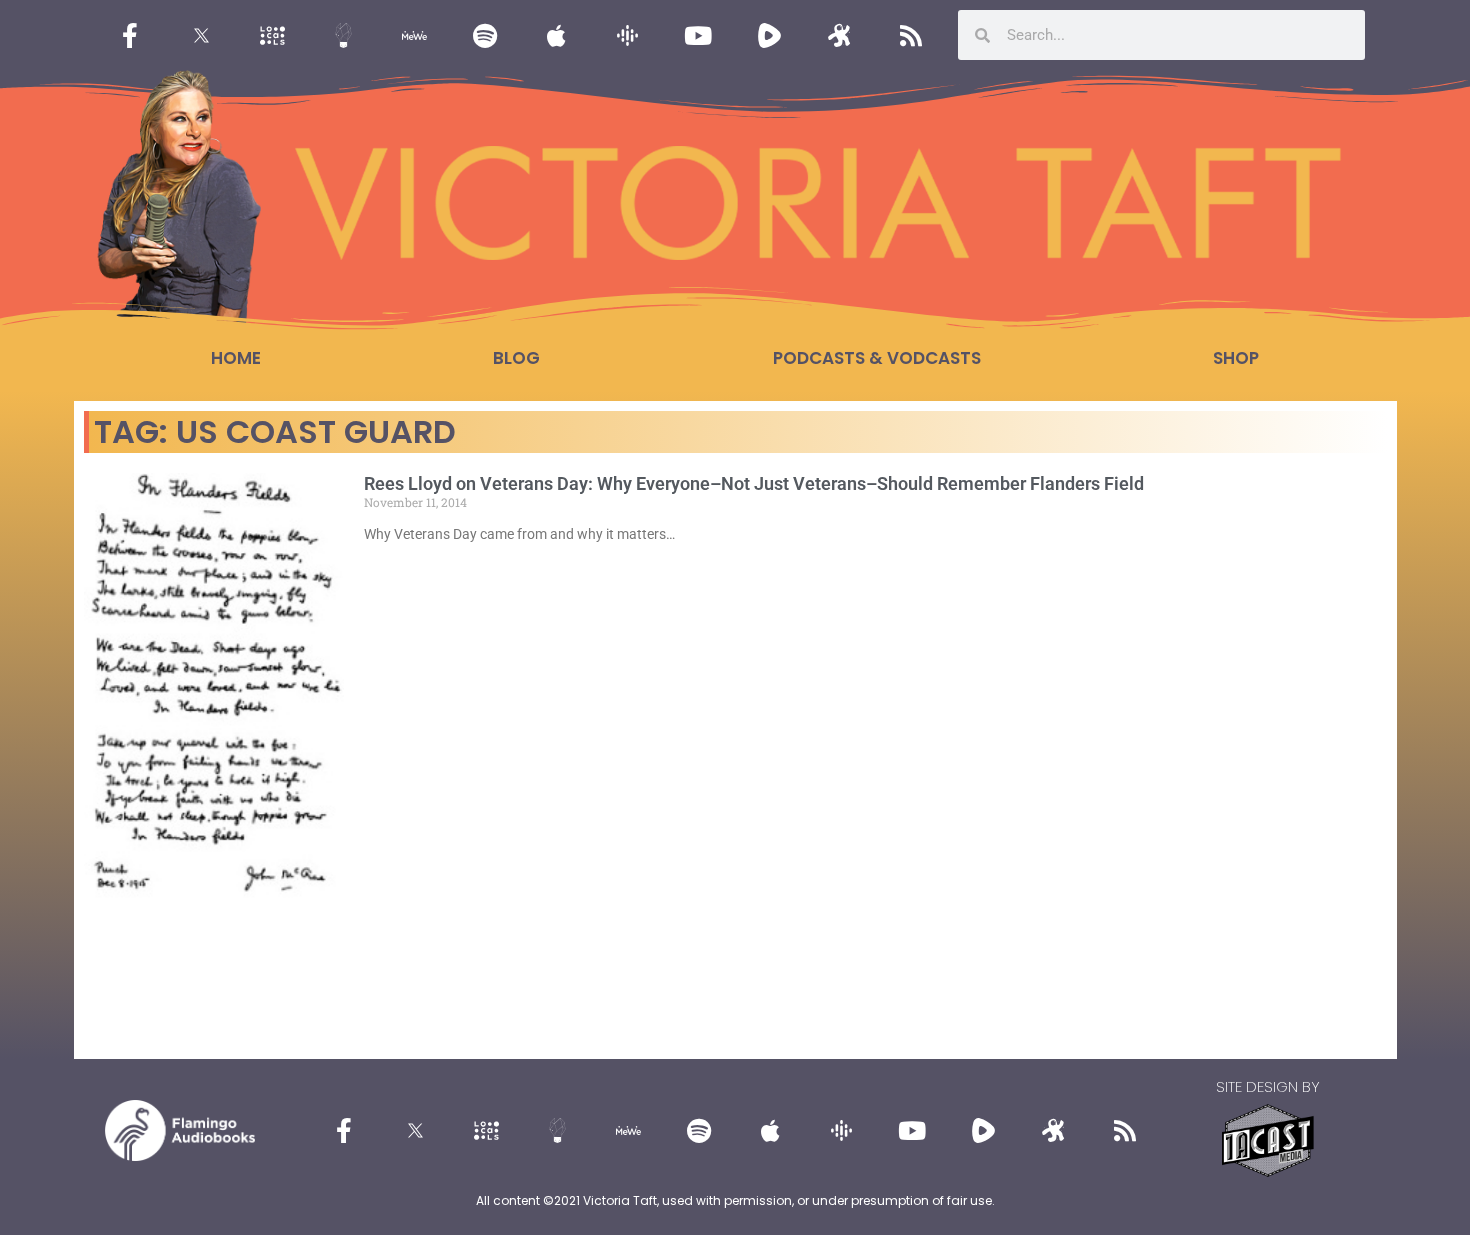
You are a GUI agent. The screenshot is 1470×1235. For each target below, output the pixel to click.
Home (236, 358)
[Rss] (911, 35)
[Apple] (556, 35)
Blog (516, 358)
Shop (1236, 358)
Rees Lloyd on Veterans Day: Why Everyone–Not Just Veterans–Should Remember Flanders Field (754, 483)
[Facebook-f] (130, 35)
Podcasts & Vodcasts (877, 358)
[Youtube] (698, 35)
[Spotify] (485, 35)
